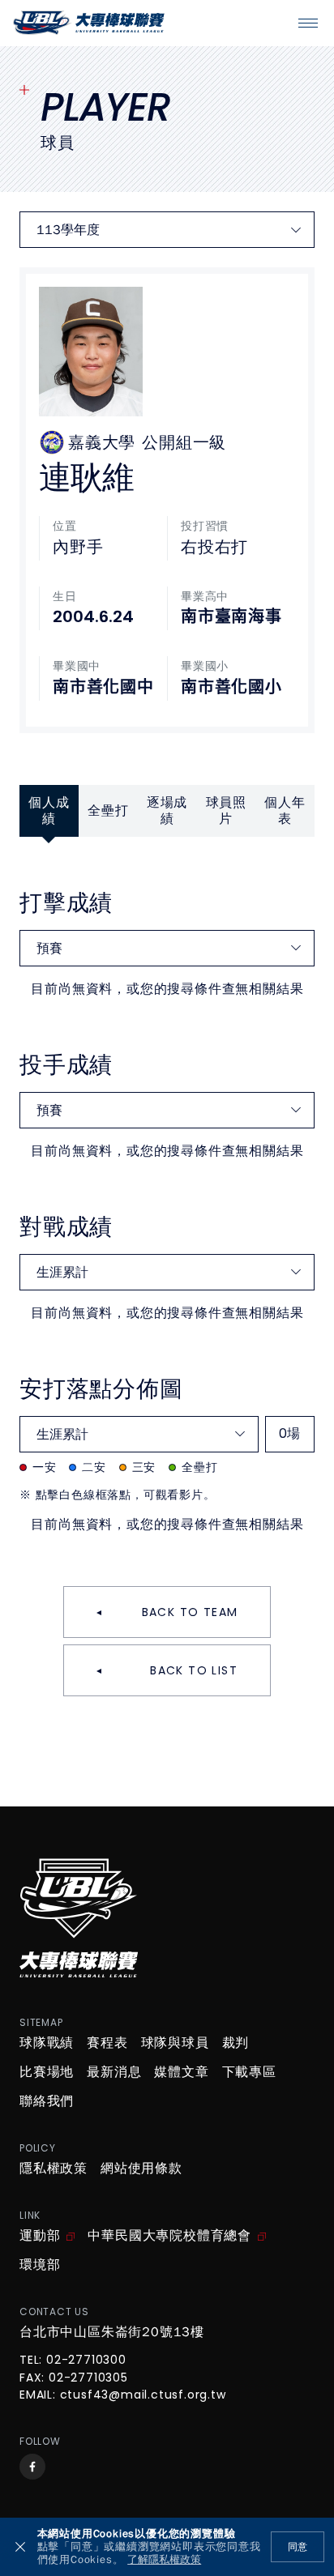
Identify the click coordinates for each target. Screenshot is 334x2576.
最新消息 (114, 2072)
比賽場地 (47, 2072)
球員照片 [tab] (226, 811)
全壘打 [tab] (108, 811)
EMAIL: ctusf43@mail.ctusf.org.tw (123, 2395)
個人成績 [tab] (49, 811)
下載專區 (249, 2072)
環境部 (40, 2265)
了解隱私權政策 (164, 2560)
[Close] (20, 2547)
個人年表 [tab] (285, 811)
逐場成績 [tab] (167, 811)
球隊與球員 (175, 2043)
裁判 (236, 2043)
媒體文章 (181, 2072)
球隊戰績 (47, 2043)
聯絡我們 (47, 2101)
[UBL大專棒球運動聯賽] (89, 23)
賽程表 (107, 2043)
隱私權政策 (54, 2169)
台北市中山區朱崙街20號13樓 (112, 2332)
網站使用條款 (141, 2169)
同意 (298, 2547)
